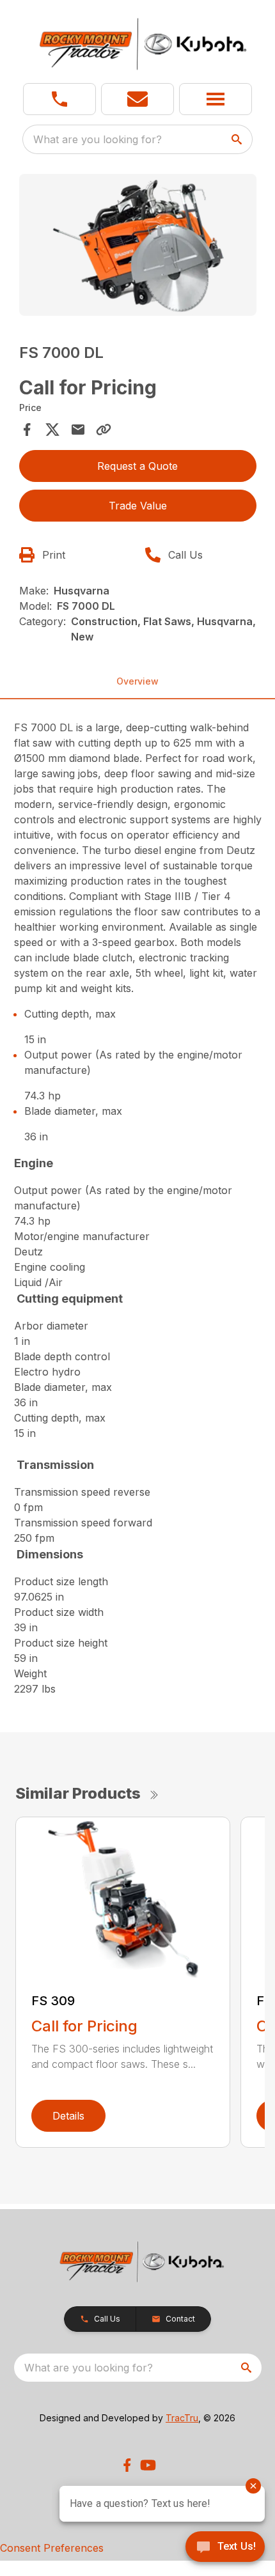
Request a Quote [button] (137, 466)
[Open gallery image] (138, 245)
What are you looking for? (98, 139)
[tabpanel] (138, 247)
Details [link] (68, 2116)
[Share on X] (52, 430)
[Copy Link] (104, 430)
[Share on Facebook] (27, 430)
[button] (59, 99)
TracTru (182, 2418)
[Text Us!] (225, 2548)
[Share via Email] (78, 430)
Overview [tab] (137, 681)
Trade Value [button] (138, 506)
